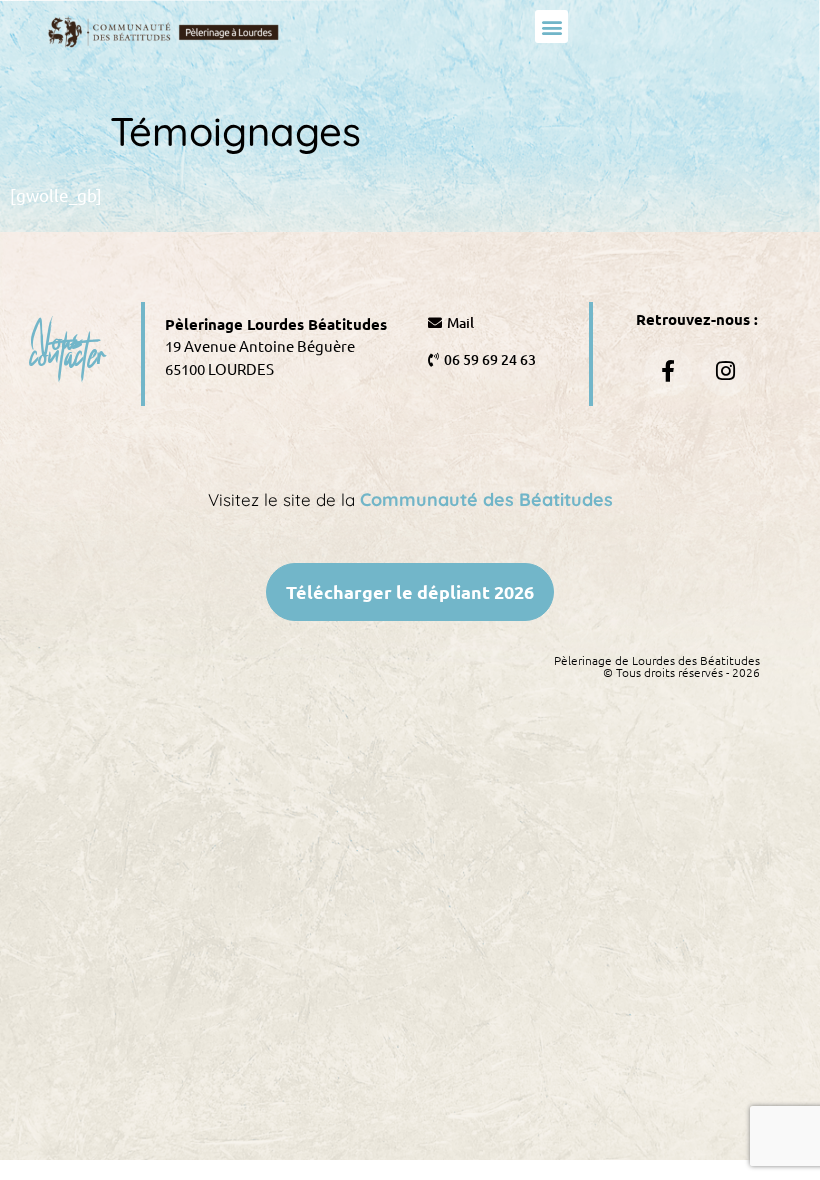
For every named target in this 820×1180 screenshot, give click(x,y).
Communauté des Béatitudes (486, 499)
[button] (551, 26)
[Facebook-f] (668, 371)
